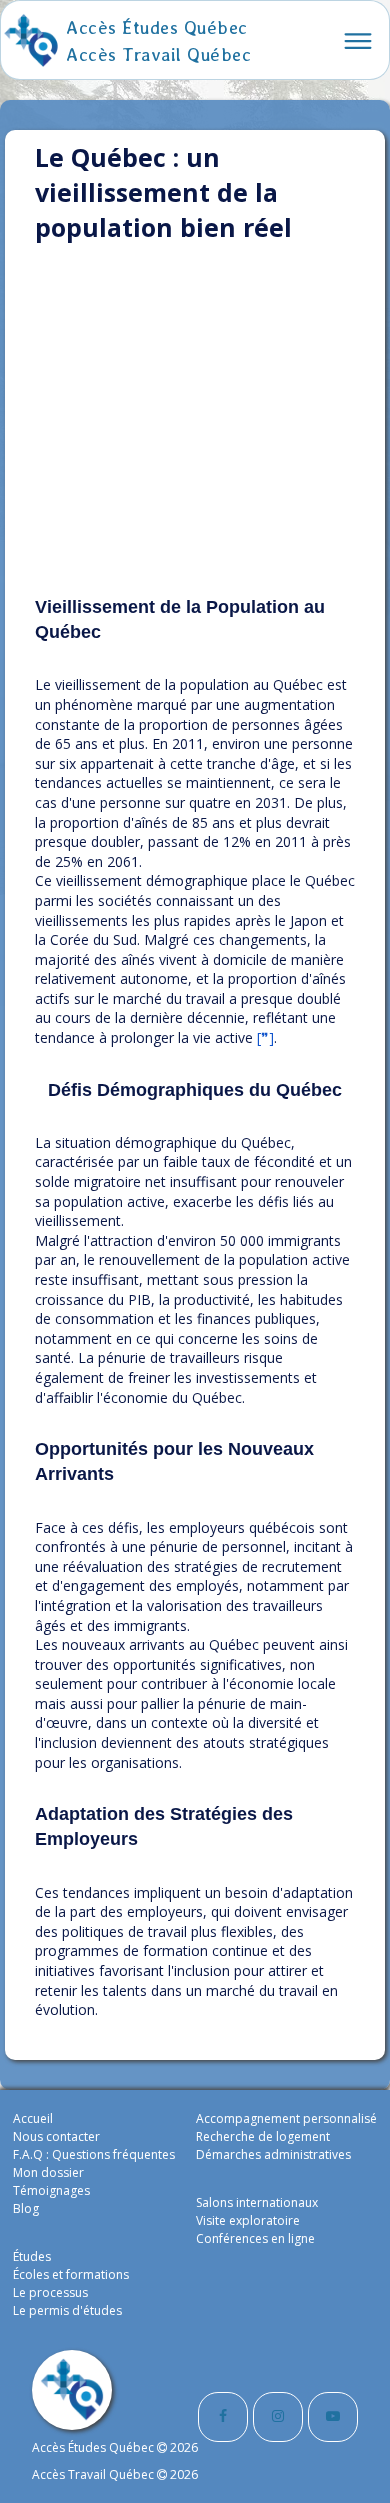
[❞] (265, 1037)
